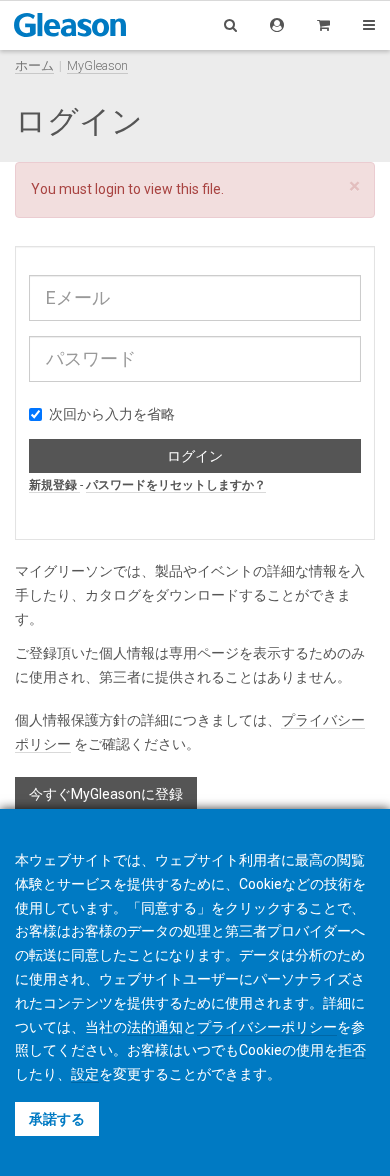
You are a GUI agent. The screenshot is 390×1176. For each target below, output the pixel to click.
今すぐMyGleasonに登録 (106, 794)
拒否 (352, 1050)
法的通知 (155, 1027)
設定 (85, 1074)
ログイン (195, 456)
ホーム (34, 65)
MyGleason (97, 65)
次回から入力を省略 (112, 414)
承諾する (57, 1119)
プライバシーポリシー (267, 1027)
